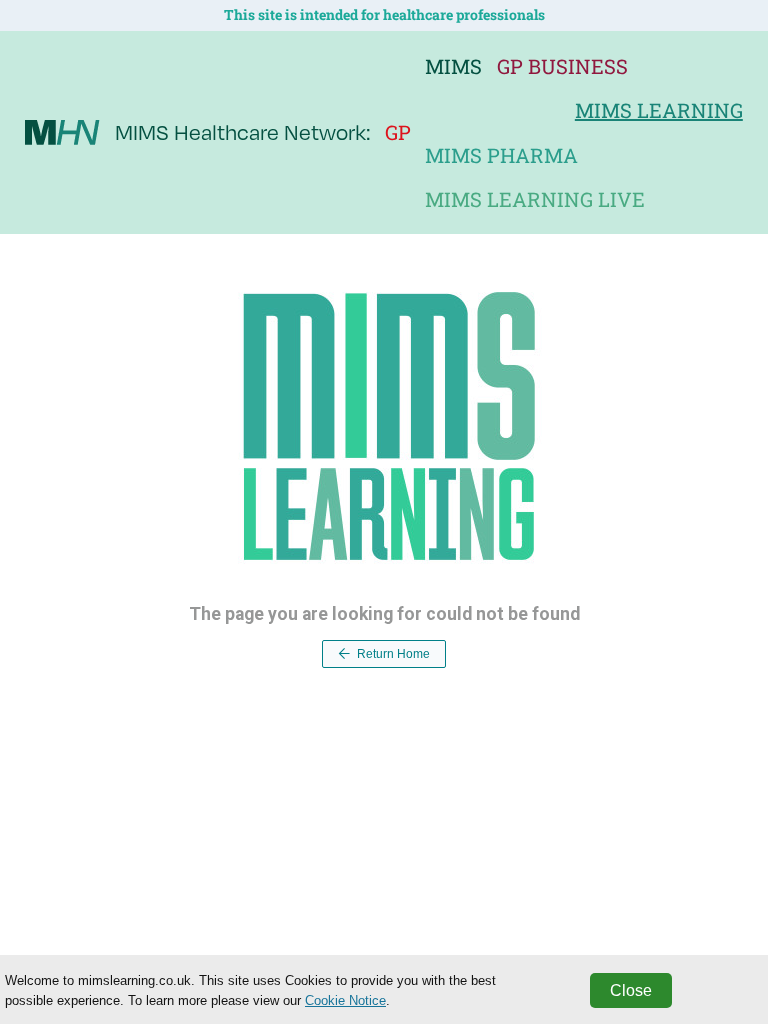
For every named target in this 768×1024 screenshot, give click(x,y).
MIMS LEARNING (659, 110)
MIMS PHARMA (501, 155)
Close (631, 990)
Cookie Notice (345, 1000)
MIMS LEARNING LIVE (535, 199)
